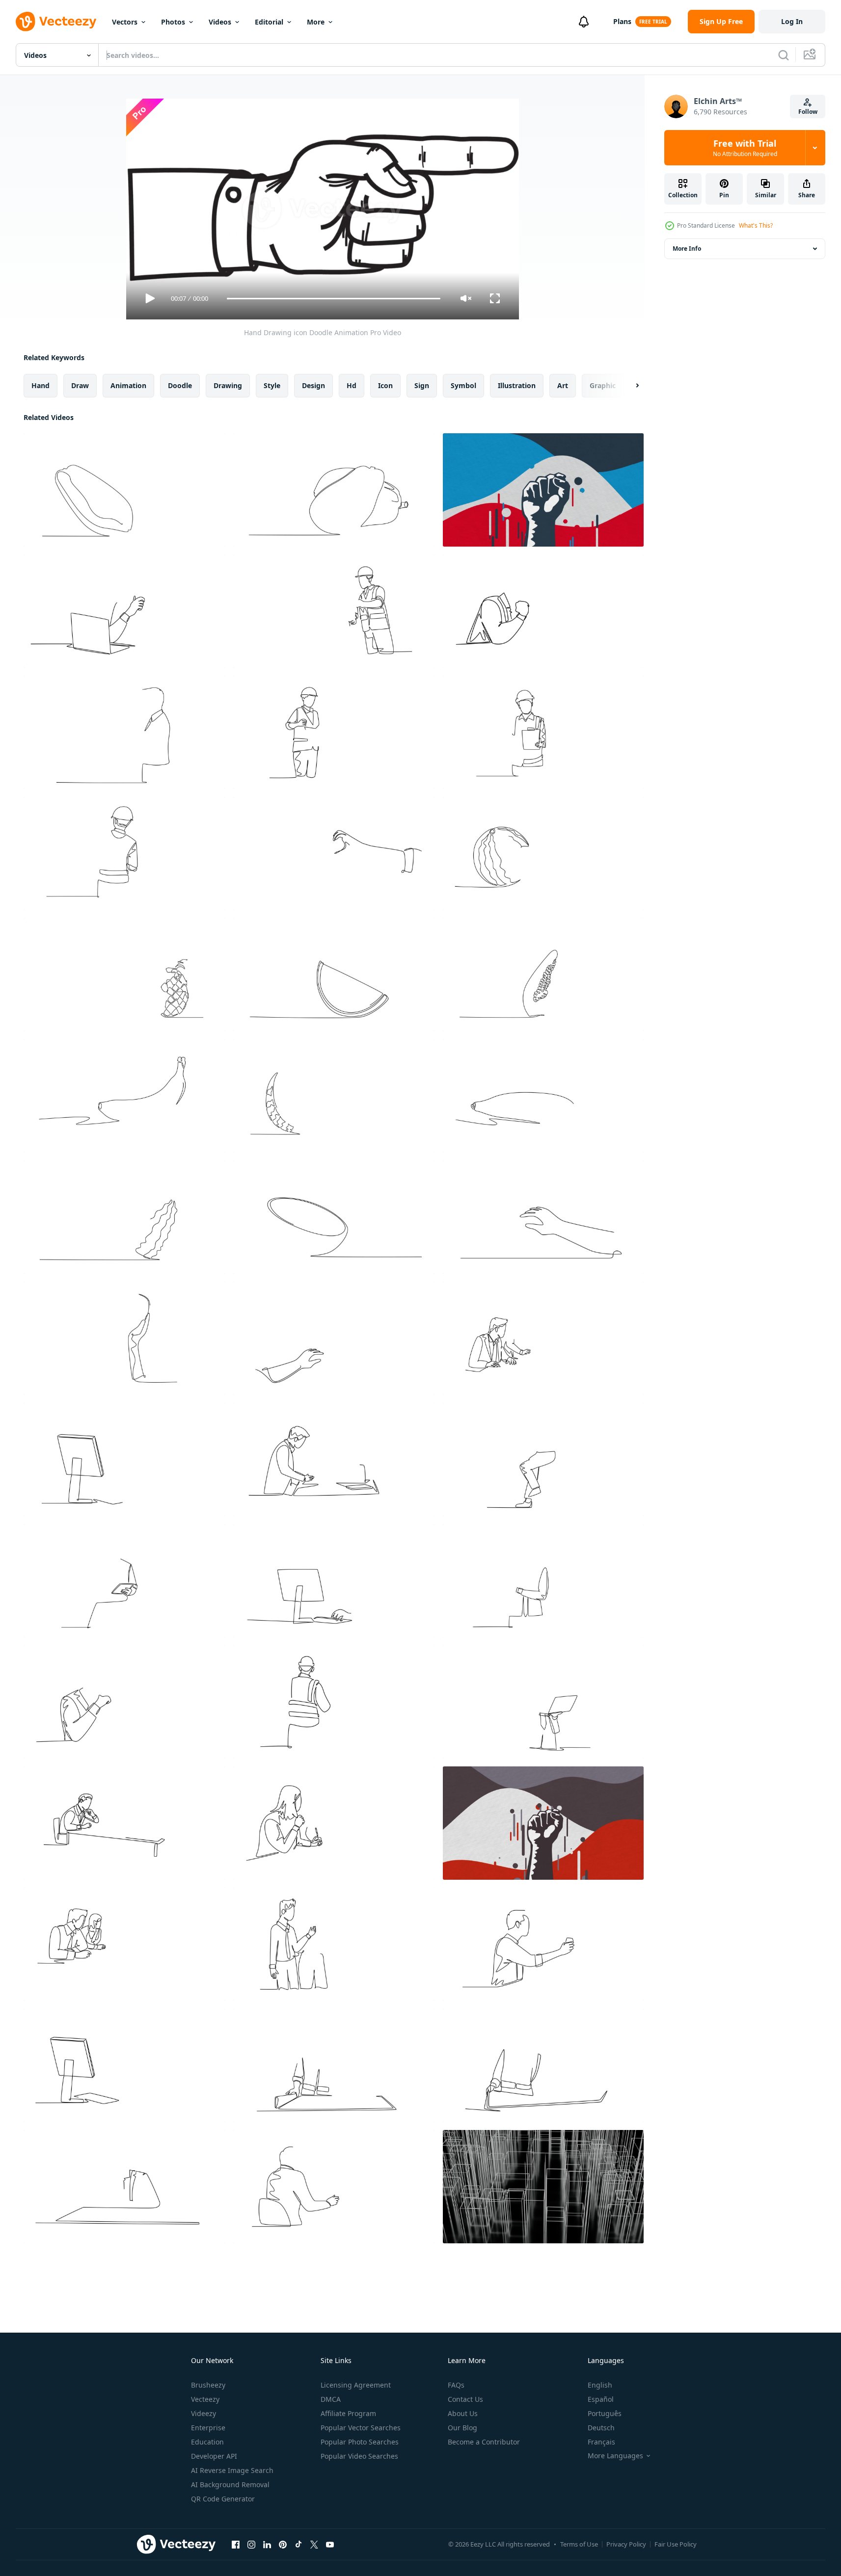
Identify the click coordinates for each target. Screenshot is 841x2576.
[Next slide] (629, 386)
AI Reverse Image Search (232, 2470)
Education (207, 2442)
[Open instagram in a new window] (251, 2544)
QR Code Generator (223, 2499)
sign (422, 385)
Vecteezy (205, 2399)
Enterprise (208, 2428)
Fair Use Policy (676, 2544)
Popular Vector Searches (361, 2428)
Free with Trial (745, 148)
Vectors (125, 22)
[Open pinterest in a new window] (283, 2544)
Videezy (203, 2413)
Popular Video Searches (359, 2456)
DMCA (331, 2399)
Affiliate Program (348, 2413)
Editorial (269, 22)
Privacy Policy (626, 2544)
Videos (220, 22)
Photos (173, 22)
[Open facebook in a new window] (236, 2544)
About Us (463, 2413)
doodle (180, 385)
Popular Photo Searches (360, 2442)
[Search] (784, 55)
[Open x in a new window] (314, 2544)
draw (80, 385)
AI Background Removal (230, 2484)
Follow (808, 112)
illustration (517, 385)
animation (128, 385)
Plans (622, 21)
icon (385, 385)
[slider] (333, 299)
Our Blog (462, 2428)
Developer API (214, 2456)
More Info (687, 249)
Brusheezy (208, 2385)
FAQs (456, 2385)
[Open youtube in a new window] (330, 2544)
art (563, 385)
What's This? (756, 225)
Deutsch (601, 2428)
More (316, 22)
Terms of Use (579, 2544)
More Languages (615, 2456)
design (313, 385)
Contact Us (465, 2399)
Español (601, 2399)
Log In (792, 21)
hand (41, 385)
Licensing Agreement (356, 2385)
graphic (603, 385)
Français (601, 2442)
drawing (228, 385)
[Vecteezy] (56, 22)
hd (352, 385)
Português (605, 2413)
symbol (463, 385)
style (272, 385)
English (600, 2385)
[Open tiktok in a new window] (298, 2544)
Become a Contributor (484, 2442)
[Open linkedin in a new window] (267, 2544)
